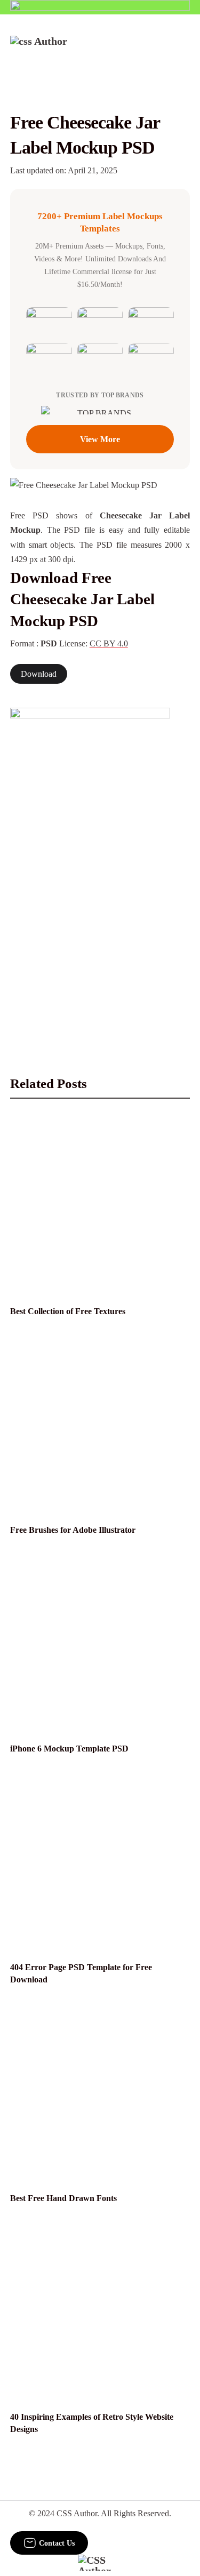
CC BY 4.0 (109, 643)
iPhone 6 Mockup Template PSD (69, 1749)
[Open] (183, 50)
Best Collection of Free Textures (68, 1311)
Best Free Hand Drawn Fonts (63, 2198)
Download (39, 674)
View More (100, 439)
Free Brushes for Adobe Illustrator (73, 1530)
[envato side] (90, 867)
